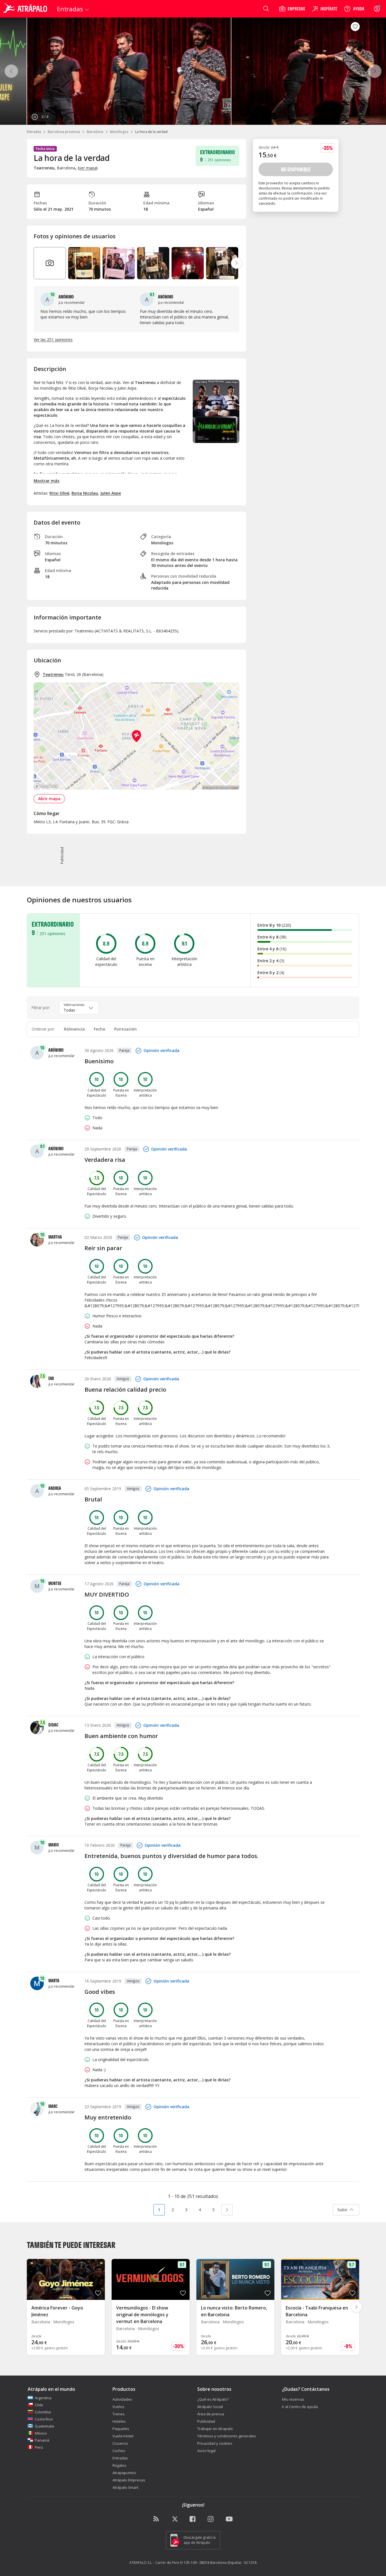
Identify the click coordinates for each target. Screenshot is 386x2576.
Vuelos (118, 2407)
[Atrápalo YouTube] (229, 2519)
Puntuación (125, 1029)
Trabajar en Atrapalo (215, 2429)
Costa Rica (44, 2419)
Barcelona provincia (64, 132)
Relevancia (74, 1029)
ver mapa (88, 168)
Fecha (99, 1029)
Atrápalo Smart (125, 2487)
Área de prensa (211, 2414)
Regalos (119, 2465)
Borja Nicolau (85, 493)
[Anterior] (11, 71)
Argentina (43, 2398)
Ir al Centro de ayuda (300, 2407)
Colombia (43, 2412)
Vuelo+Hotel (123, 2436)
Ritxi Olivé (59, 493)
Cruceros (120, 2443)
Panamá (42, 2440)
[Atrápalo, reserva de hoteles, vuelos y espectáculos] (26, 9)
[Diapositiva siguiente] (237, 263)
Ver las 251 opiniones (53, 340)
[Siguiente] (375, 71)
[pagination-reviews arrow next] (227, 2210)
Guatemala (44, 2426)
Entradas (34, 132)
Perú (39, 2447)
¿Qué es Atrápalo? (213, 2399)
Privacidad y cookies (215, 2443)
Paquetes (121, 2429)
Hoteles (119, 2421)
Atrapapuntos (124, 2473)
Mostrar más (46, 481)
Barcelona (95, 132)
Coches (119, 2451)
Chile (39, 2405)
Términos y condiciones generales (227, 2436)
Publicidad (206, 2421)
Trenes (119, 2414)
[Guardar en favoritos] (355, 27)
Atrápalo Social (210, 2407)
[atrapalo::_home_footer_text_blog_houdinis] (157, 2519)
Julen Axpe (111, 493)
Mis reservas (293, 2399)
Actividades (122, 2399)
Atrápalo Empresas (129, 2480)
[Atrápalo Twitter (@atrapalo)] (175, 2519)
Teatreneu (53, 674)
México (41, 2433)
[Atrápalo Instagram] (211, 2519)
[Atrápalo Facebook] (193, 2519)
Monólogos (119, 132)
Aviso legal (206, 2451)
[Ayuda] (354, 9)
